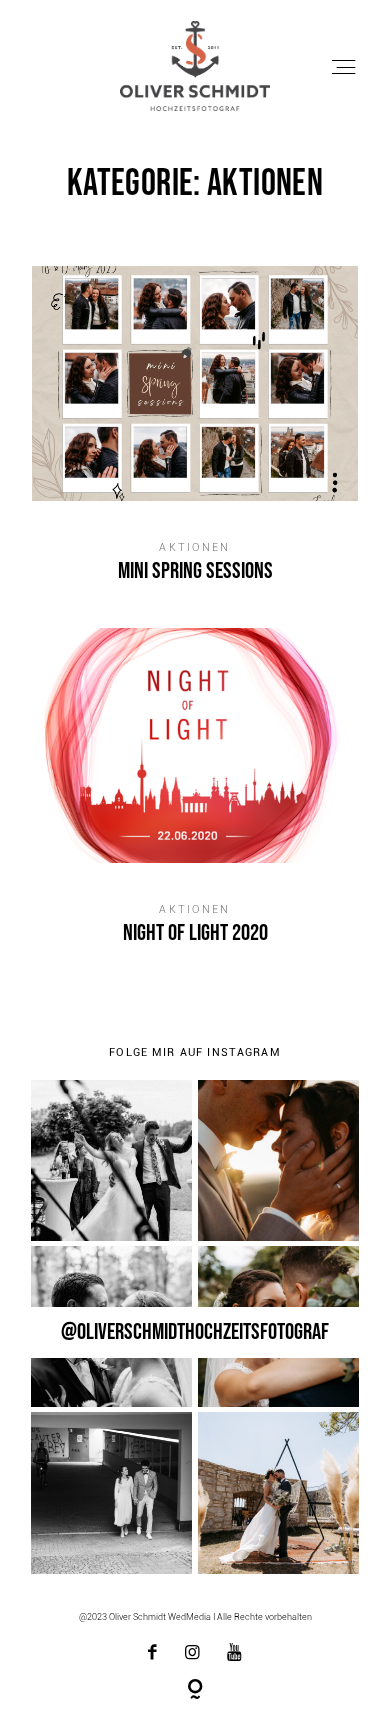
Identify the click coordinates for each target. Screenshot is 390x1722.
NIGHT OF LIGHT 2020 (195, 801)
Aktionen (194, 547)
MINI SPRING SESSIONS (195, 439)
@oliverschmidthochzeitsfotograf (195, 1332)
